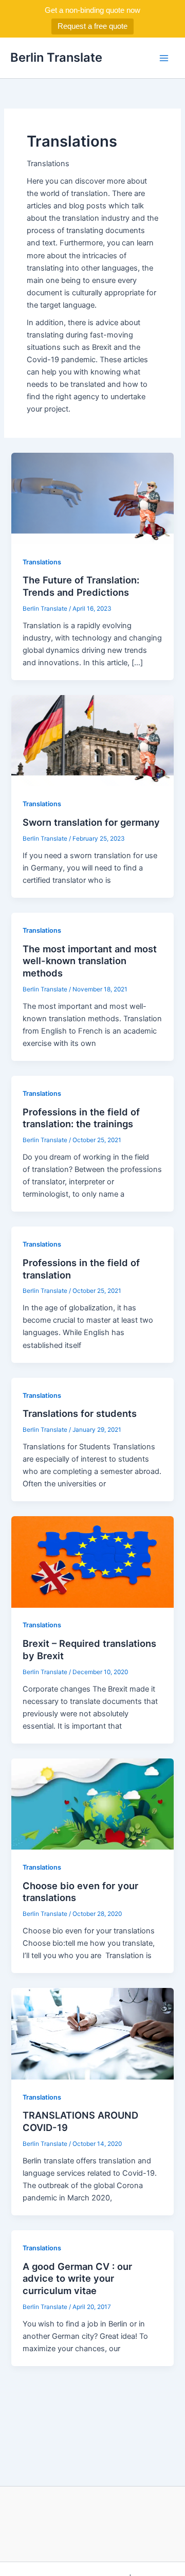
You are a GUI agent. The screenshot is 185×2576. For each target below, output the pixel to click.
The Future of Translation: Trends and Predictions (81, 586)
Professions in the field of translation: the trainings (81, 1118)
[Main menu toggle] (164, 58)
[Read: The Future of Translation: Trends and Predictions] (92, 498)
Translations (42, 562)
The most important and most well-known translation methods (90, 961)
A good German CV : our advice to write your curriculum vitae (77, 2278)
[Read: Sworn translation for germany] (92, 740)
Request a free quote (92, 26)
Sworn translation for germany (91, 822)
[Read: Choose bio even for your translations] (92, 1804)
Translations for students (80, 1413)
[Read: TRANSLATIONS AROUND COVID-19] (92, 2033)
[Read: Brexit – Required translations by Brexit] (92, 1561)
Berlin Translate (56, 57)
